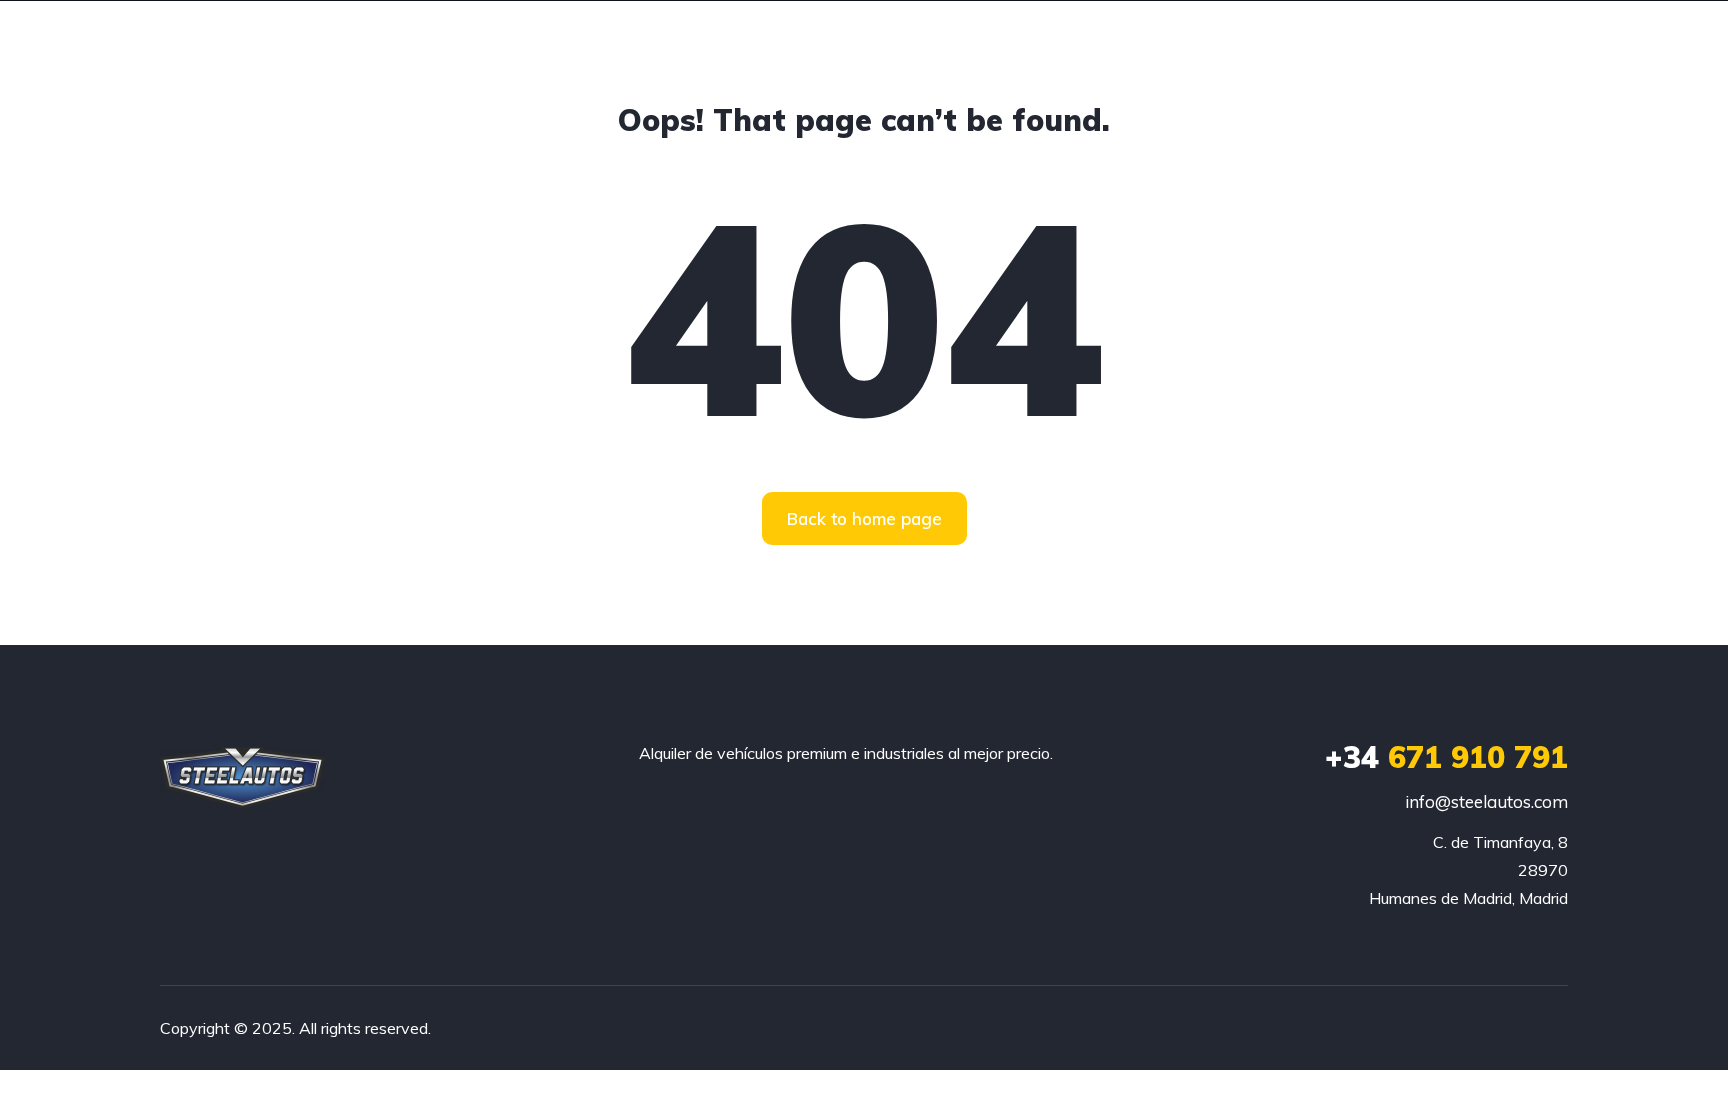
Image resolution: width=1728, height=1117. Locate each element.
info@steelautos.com (1486, 801)
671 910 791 (1446, 757)
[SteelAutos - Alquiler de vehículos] (242, 778)
